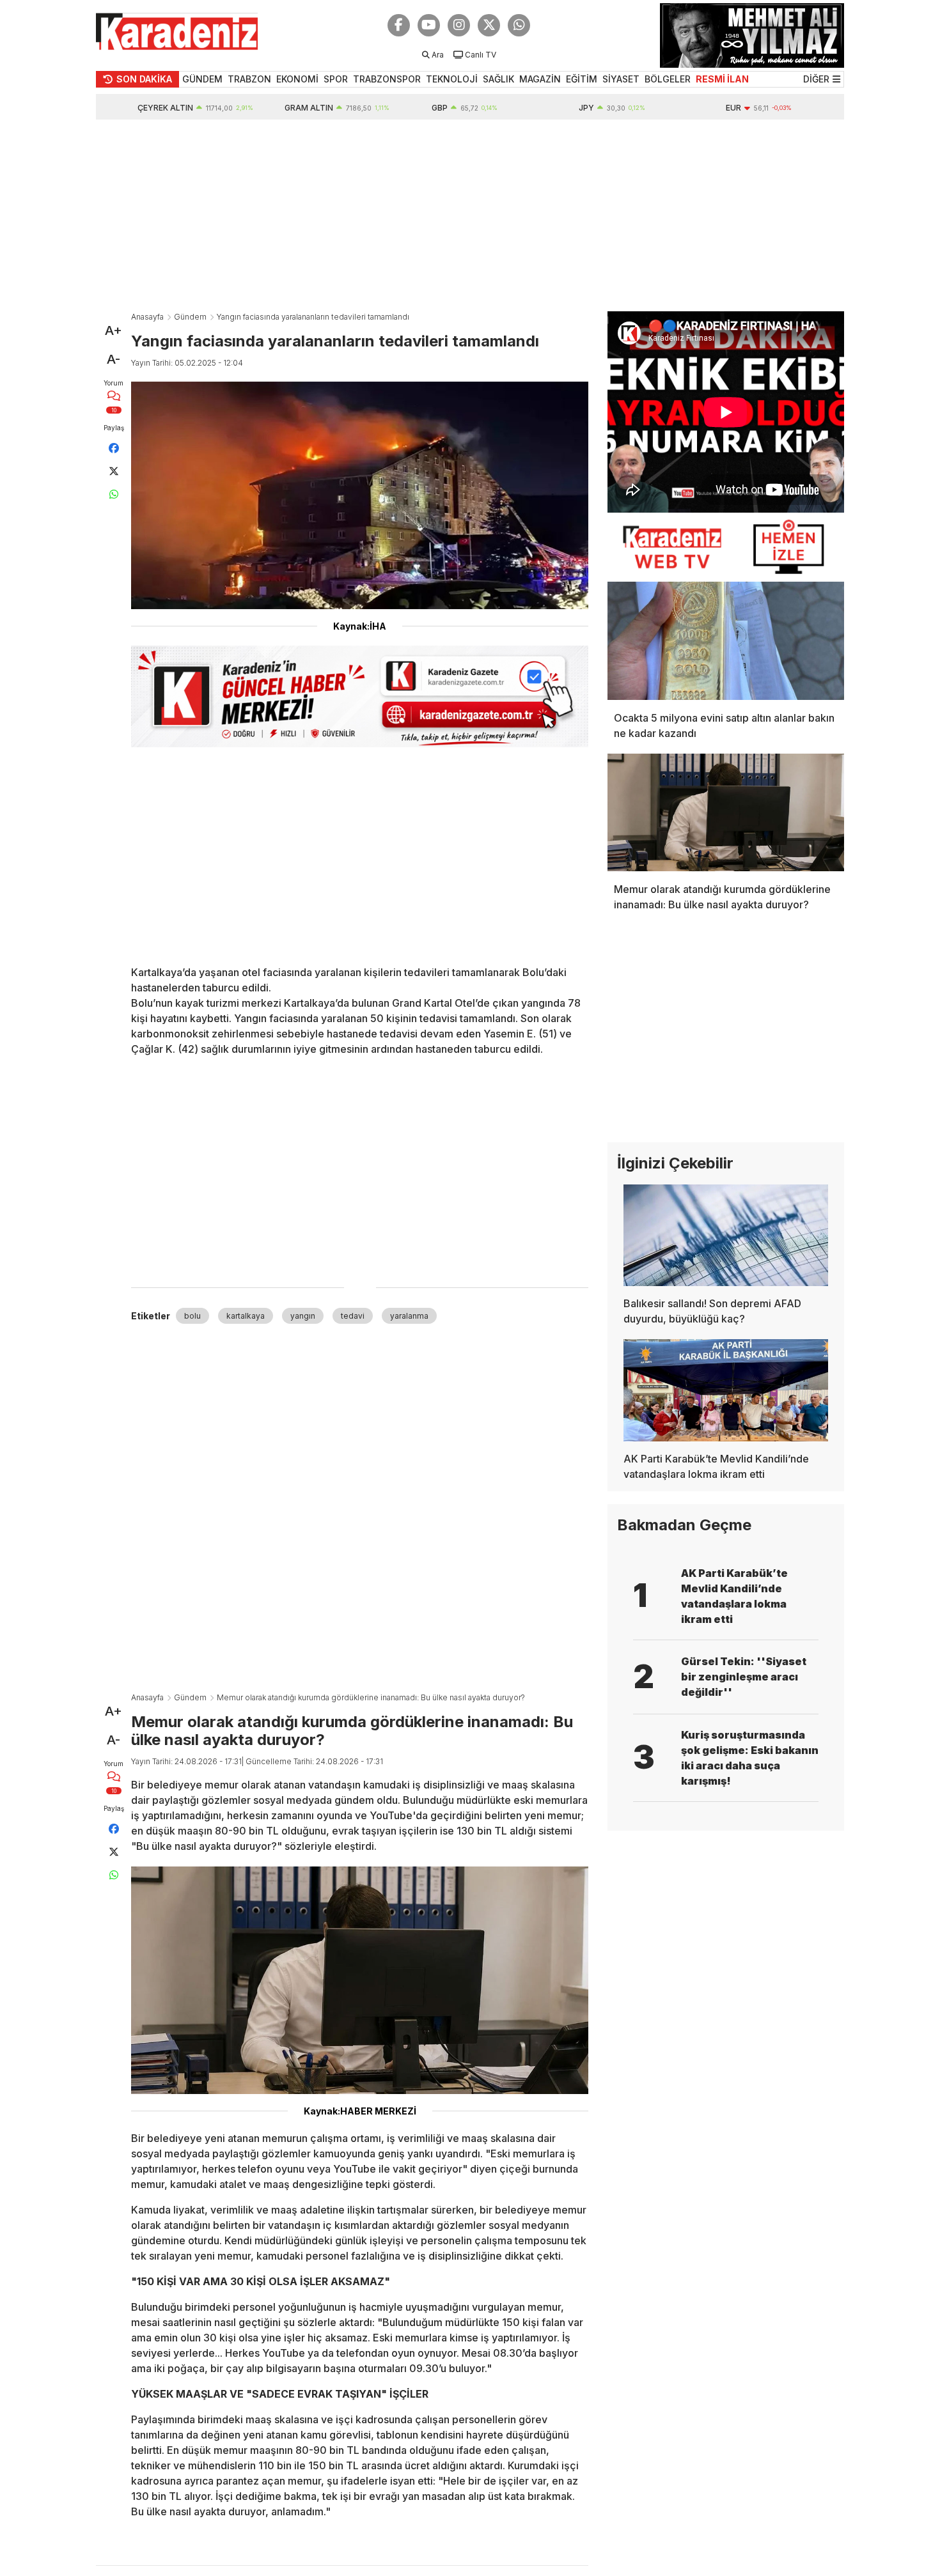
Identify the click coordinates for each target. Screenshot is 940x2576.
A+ (114, 330)
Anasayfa (147, 317)
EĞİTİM (582, 79)
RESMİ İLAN (722, 79)
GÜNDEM (202, 79)
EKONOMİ (297, 79)
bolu (192, 1316)
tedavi (353, 1316)
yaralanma (409, 1316)
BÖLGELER (668, 79)
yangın (303, 1316)
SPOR (336, 79)
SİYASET (621, 79)
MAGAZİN (540, 79)
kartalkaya (246, 1316)
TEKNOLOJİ (452, 79)
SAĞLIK (498, 79)
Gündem (190, 317)
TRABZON (249, 79)
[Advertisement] (470, 215)
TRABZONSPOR (387, 79)
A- (114, 359)
